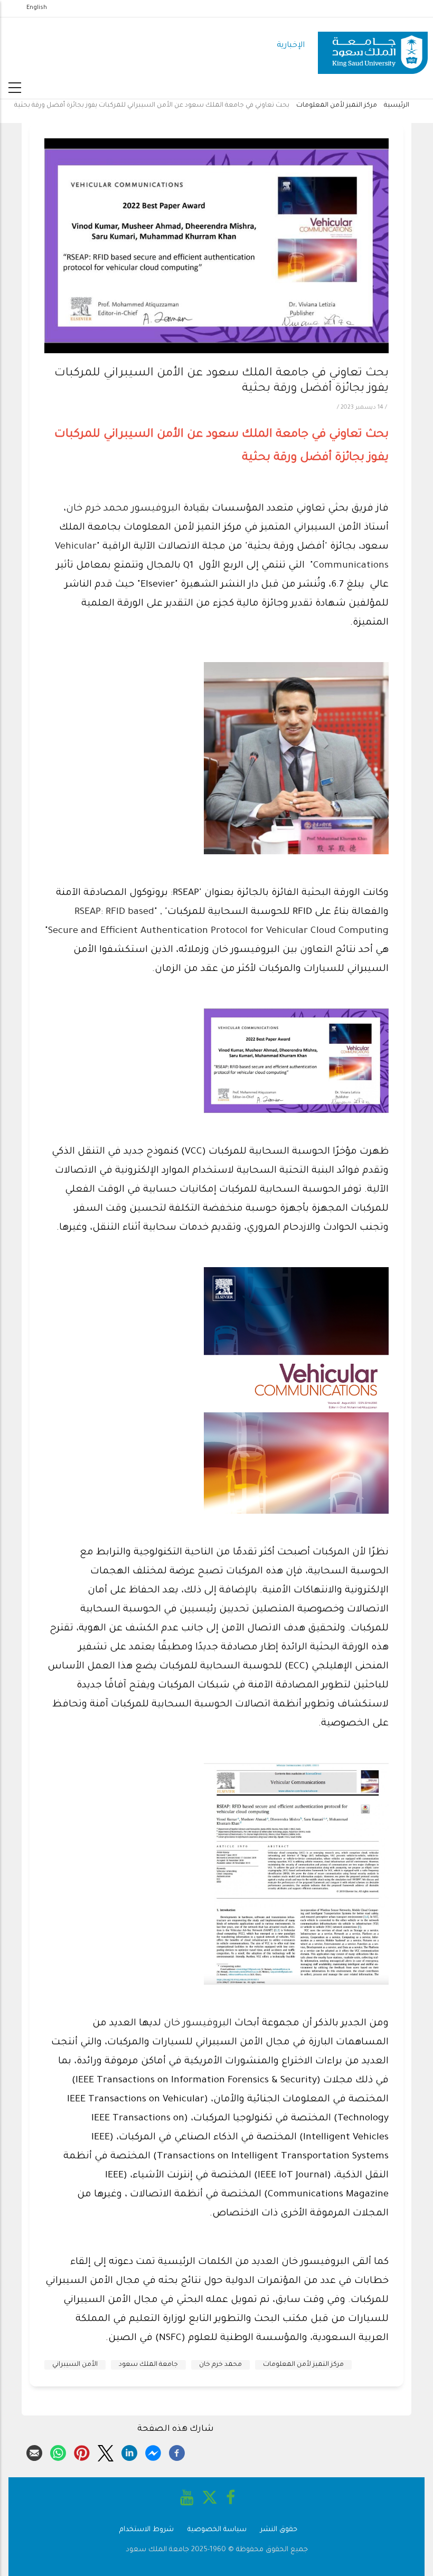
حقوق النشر (279, 2530)
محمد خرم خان (220, 2365)
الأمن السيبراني (75, 2365)
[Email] (34, 2451)
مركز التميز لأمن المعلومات (337, 106)
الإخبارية (291, 46)
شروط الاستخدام (147, 2530)
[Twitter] (106, 2451)
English (37, 8)
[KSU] (373, 46)
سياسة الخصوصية (217, 2530)
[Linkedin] (129, 2451)
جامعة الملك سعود (148, 2365)
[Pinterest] (82, 2451)
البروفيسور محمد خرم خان (123, 509)
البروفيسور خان (199, 2024)
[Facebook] (177, 2451)
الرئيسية (397, 106)
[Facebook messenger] (153, 2451)
